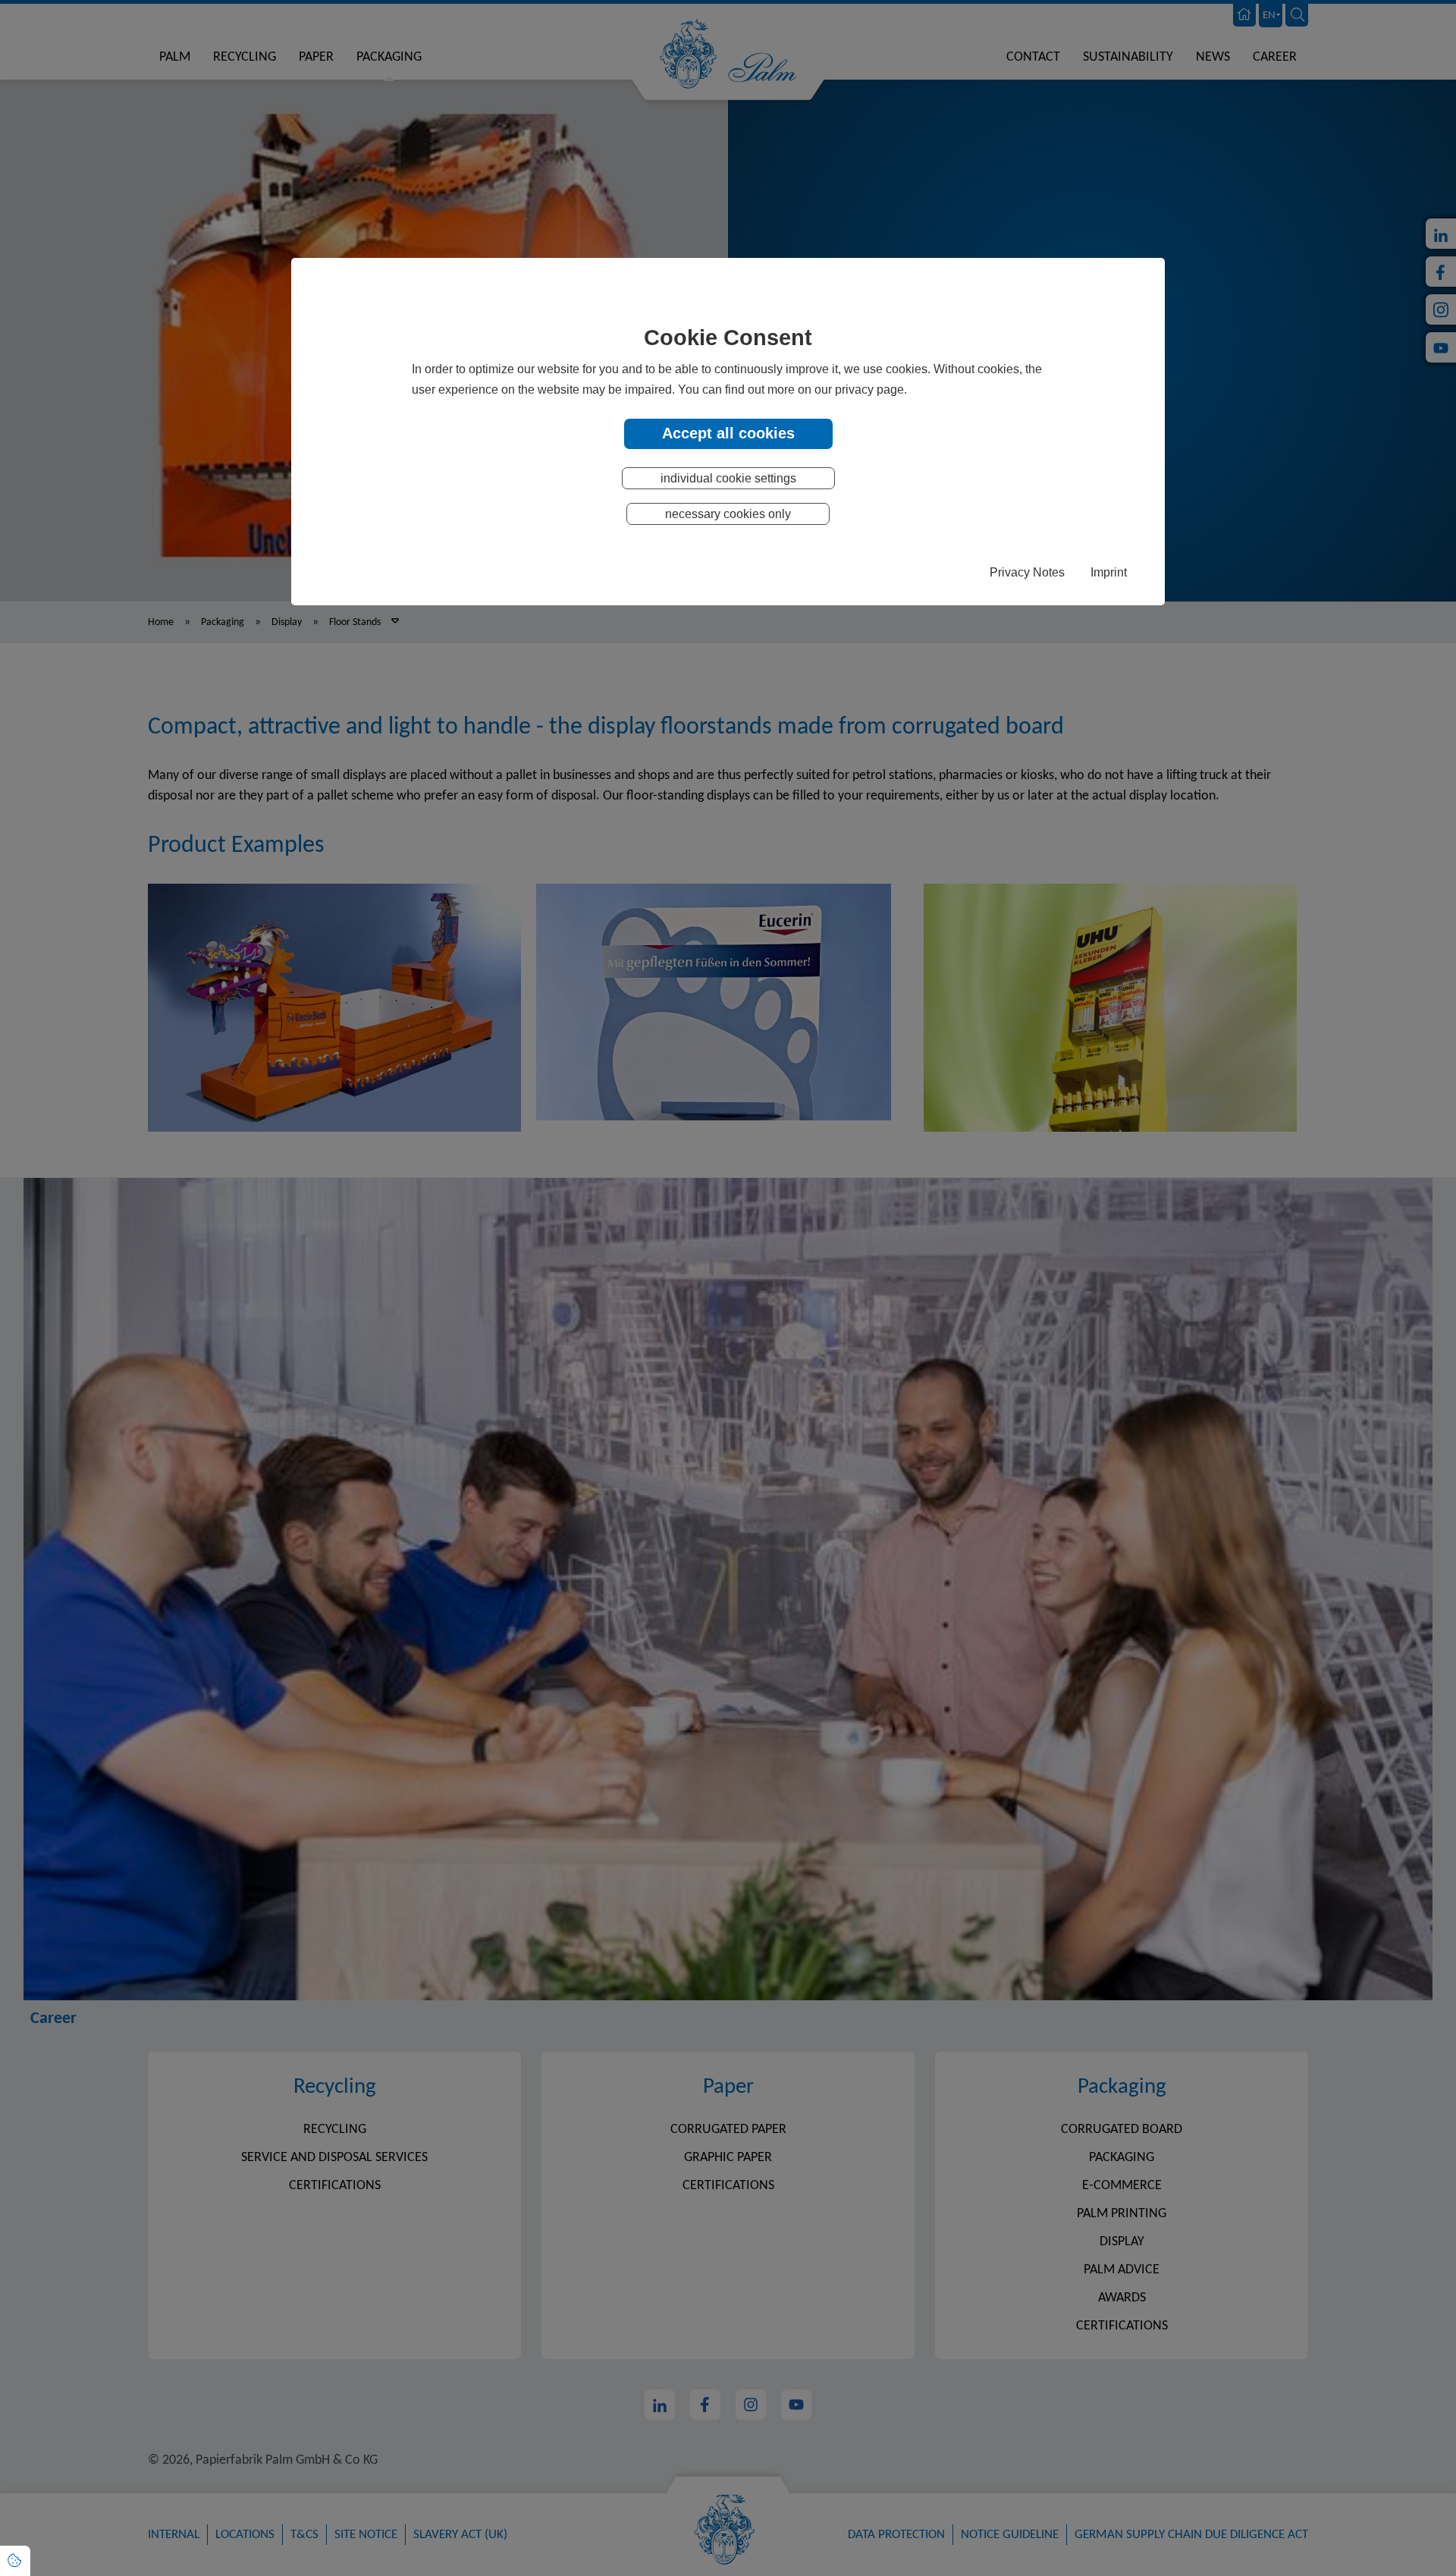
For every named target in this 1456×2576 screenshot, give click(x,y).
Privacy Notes (1027, 572)
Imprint (1109, 572)
